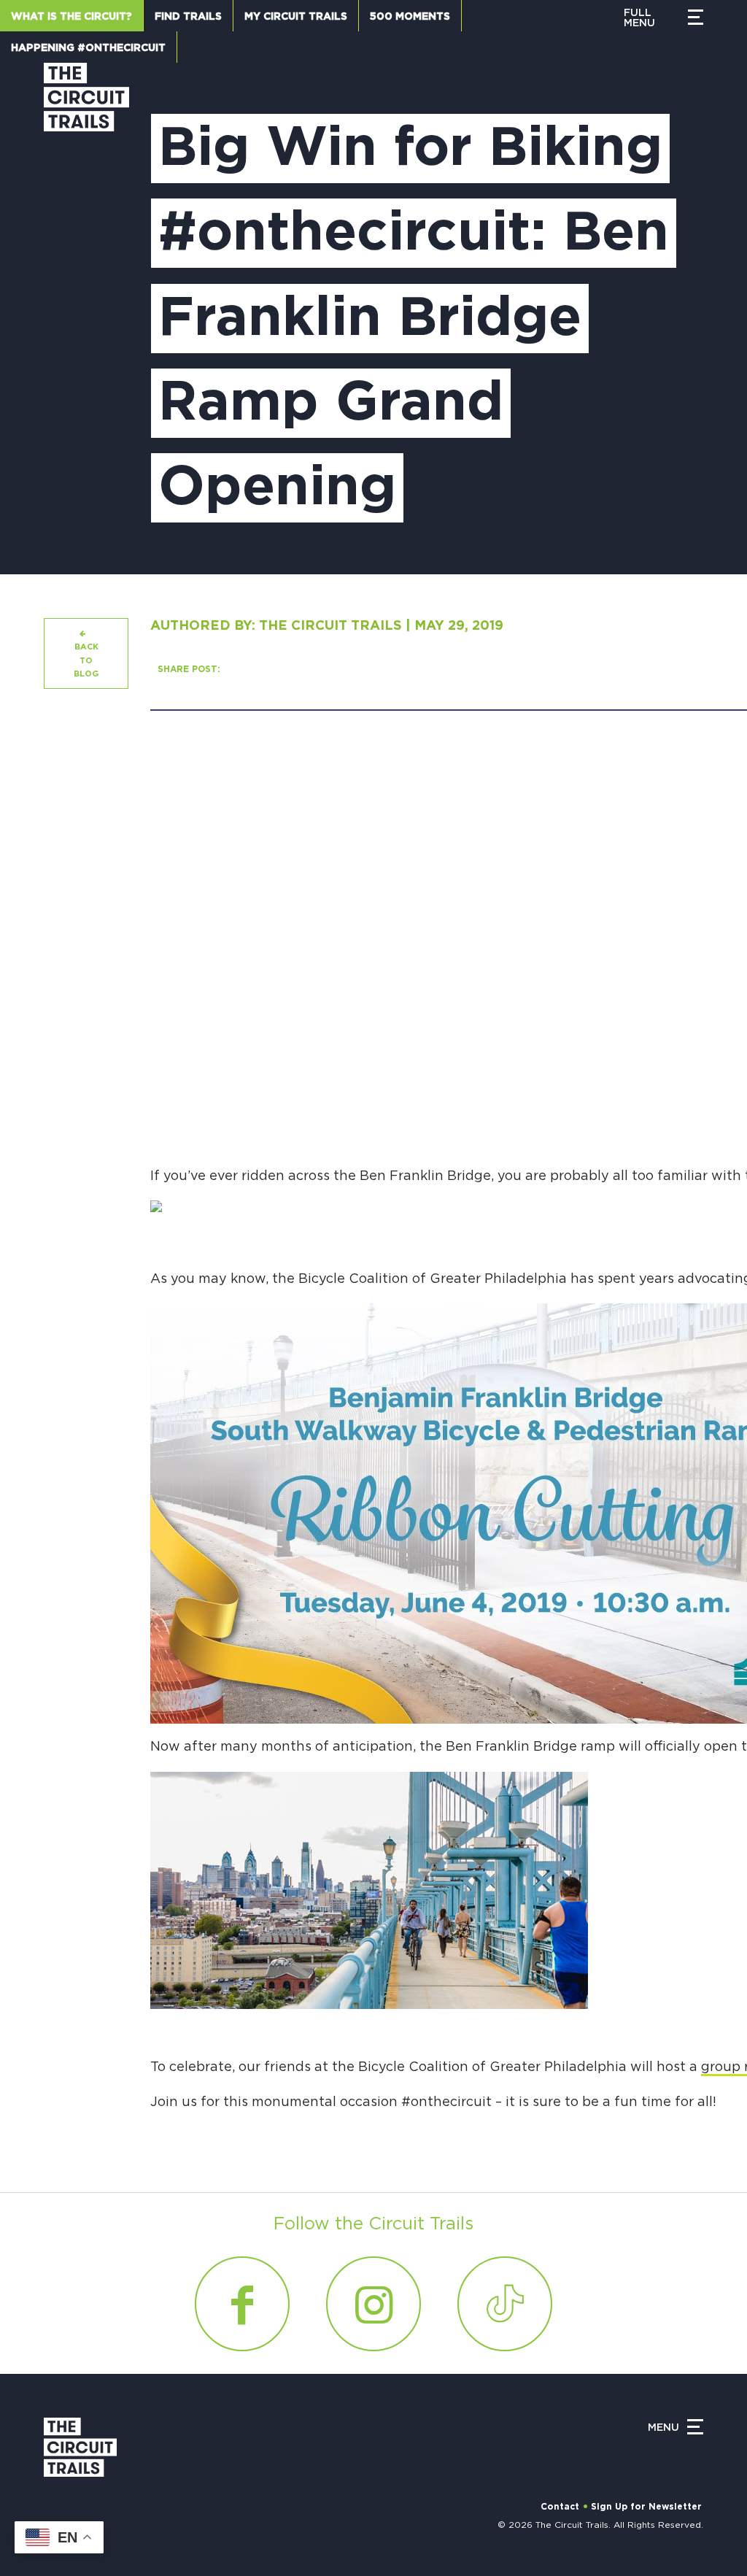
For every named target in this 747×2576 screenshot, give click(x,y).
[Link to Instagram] (373, 2304)
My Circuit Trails (296, 17)
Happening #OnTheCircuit (88, 48)
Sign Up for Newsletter (646, 2507)
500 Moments (410, 17)
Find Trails (188, 17)
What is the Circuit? (71, 17)
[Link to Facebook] (242, 2304)
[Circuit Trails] (86, 304)
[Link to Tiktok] (505, 2304)
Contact (560, 2507)
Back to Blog (86, 660)
